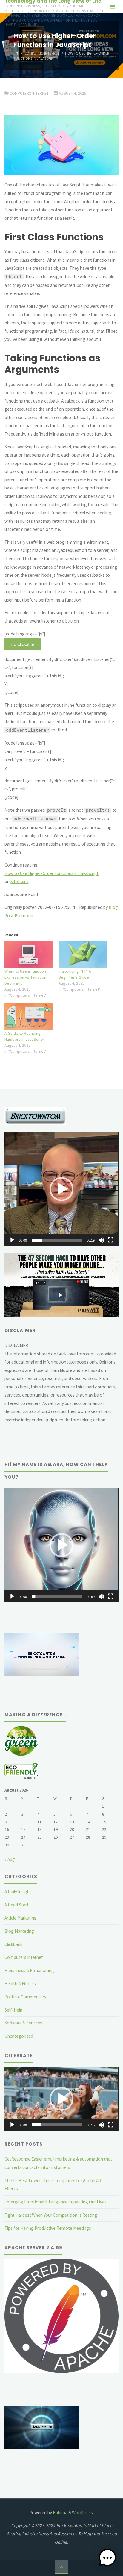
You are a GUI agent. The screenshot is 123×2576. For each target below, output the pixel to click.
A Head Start (17, 1905)
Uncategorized (19, 2036)
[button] (61, 1189)
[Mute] (101, 1240)
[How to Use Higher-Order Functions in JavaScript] (61, 145)
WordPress (82, 2513)
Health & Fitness (20, 1984)
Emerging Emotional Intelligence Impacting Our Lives (56, 2202)
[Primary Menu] (112, 7)
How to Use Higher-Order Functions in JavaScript (51, 873)
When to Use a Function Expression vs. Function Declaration (25, 977)
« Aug (10, 1859)
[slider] (57, 1240)
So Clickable (23, 644)
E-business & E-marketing (29, 1970)
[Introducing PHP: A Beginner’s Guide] (83, 954)
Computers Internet (42, 53)
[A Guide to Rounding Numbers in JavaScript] (29, 1016)
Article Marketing (21, 1918)
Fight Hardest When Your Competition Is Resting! (51, 2215)
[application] (61, 1189)
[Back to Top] (61, 2567)
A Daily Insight (18, 1892)
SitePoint (19, 881)
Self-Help (13, 2010)
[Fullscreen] (111, 1240)
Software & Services (23, 2023)
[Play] (12, 1240)
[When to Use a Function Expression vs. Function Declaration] (29, 954)
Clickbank (13, 1944)
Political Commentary (25, 1997)
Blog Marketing (19, 1931)
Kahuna (60, 2513)
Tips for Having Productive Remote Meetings (48, 2228)
